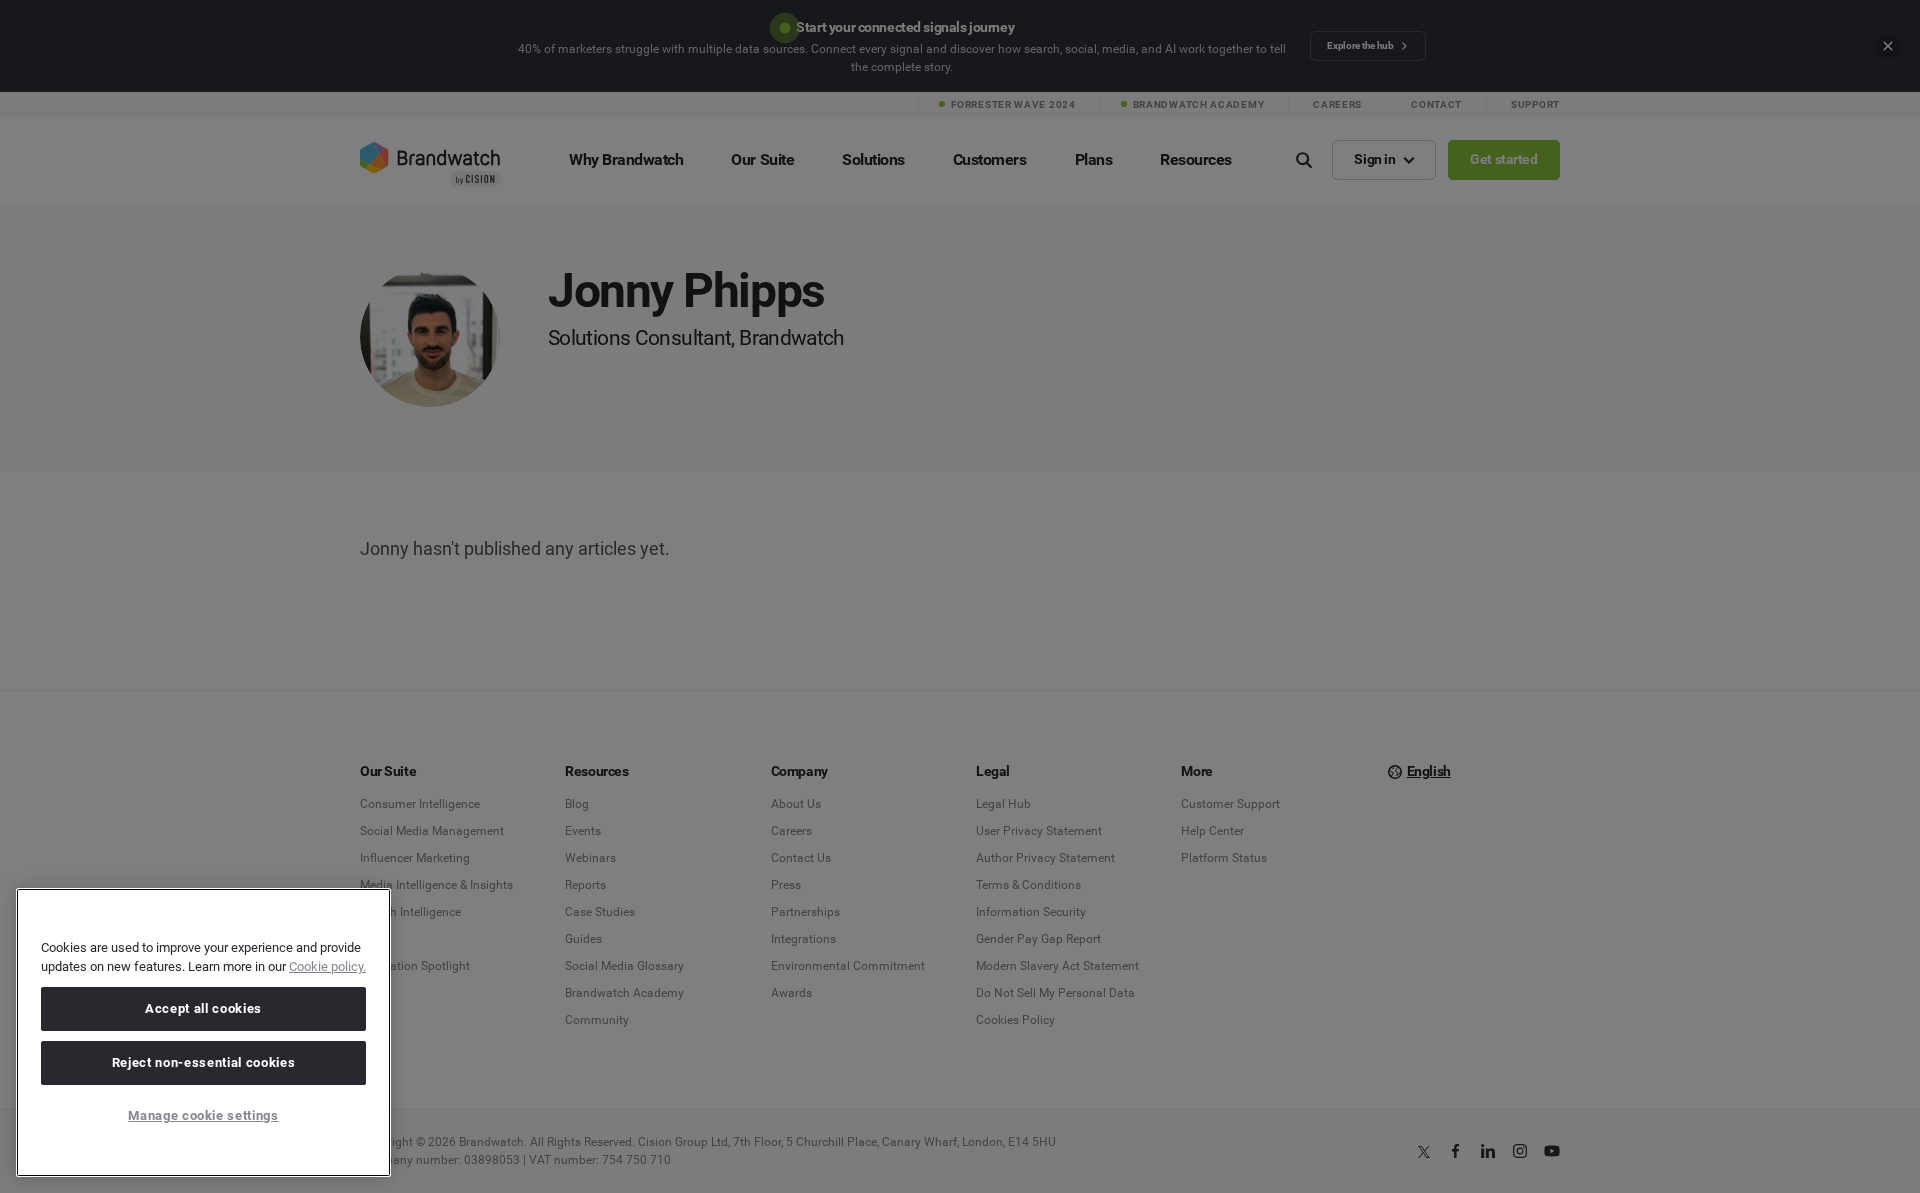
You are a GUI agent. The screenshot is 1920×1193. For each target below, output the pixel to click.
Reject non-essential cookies (203, 1062)
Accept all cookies (203, 1008)
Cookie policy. (327, 966)
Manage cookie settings (203, 1115)
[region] (203, 1032)
